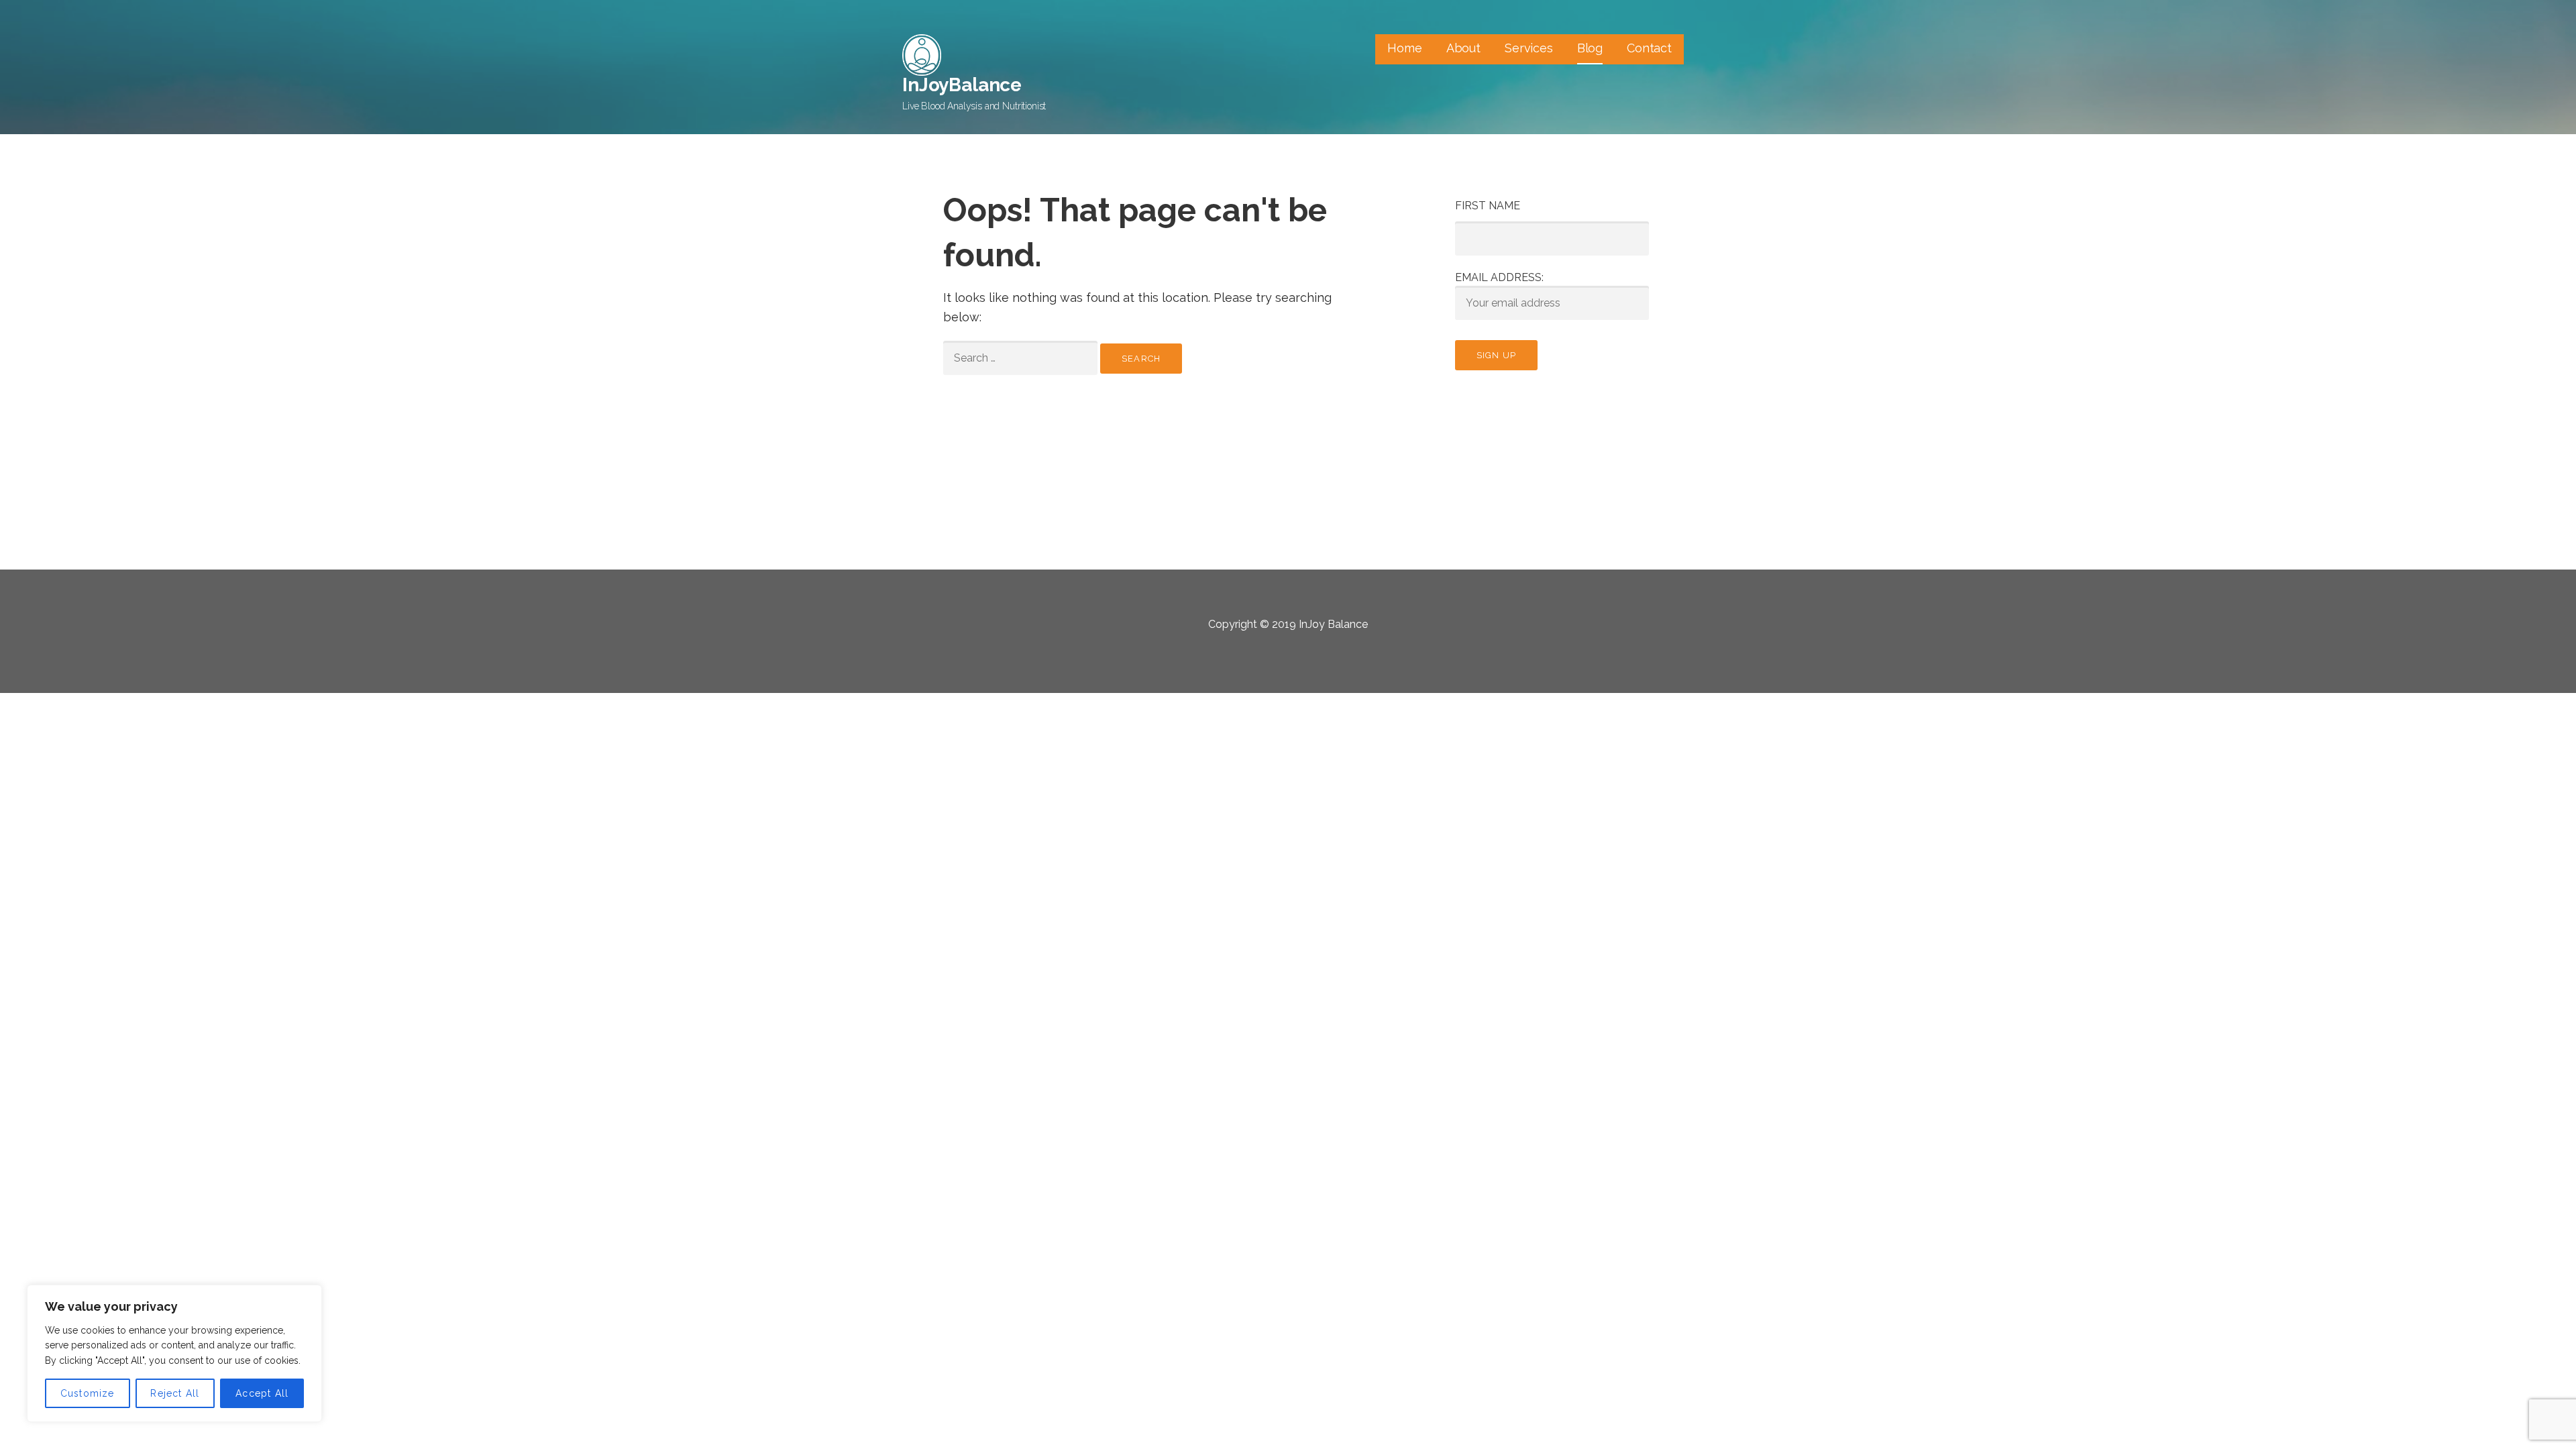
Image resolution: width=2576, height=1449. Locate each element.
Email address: (1499, 277)
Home (1404, 48)
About (1463, 48)
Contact (1649, 48)
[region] (174, 1353)
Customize (88, 1393)
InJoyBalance (962, 85)
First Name (1488, 206)
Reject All (175, 1393)
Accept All (262, 1393)
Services (1529, 48)
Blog (1590, 48)
